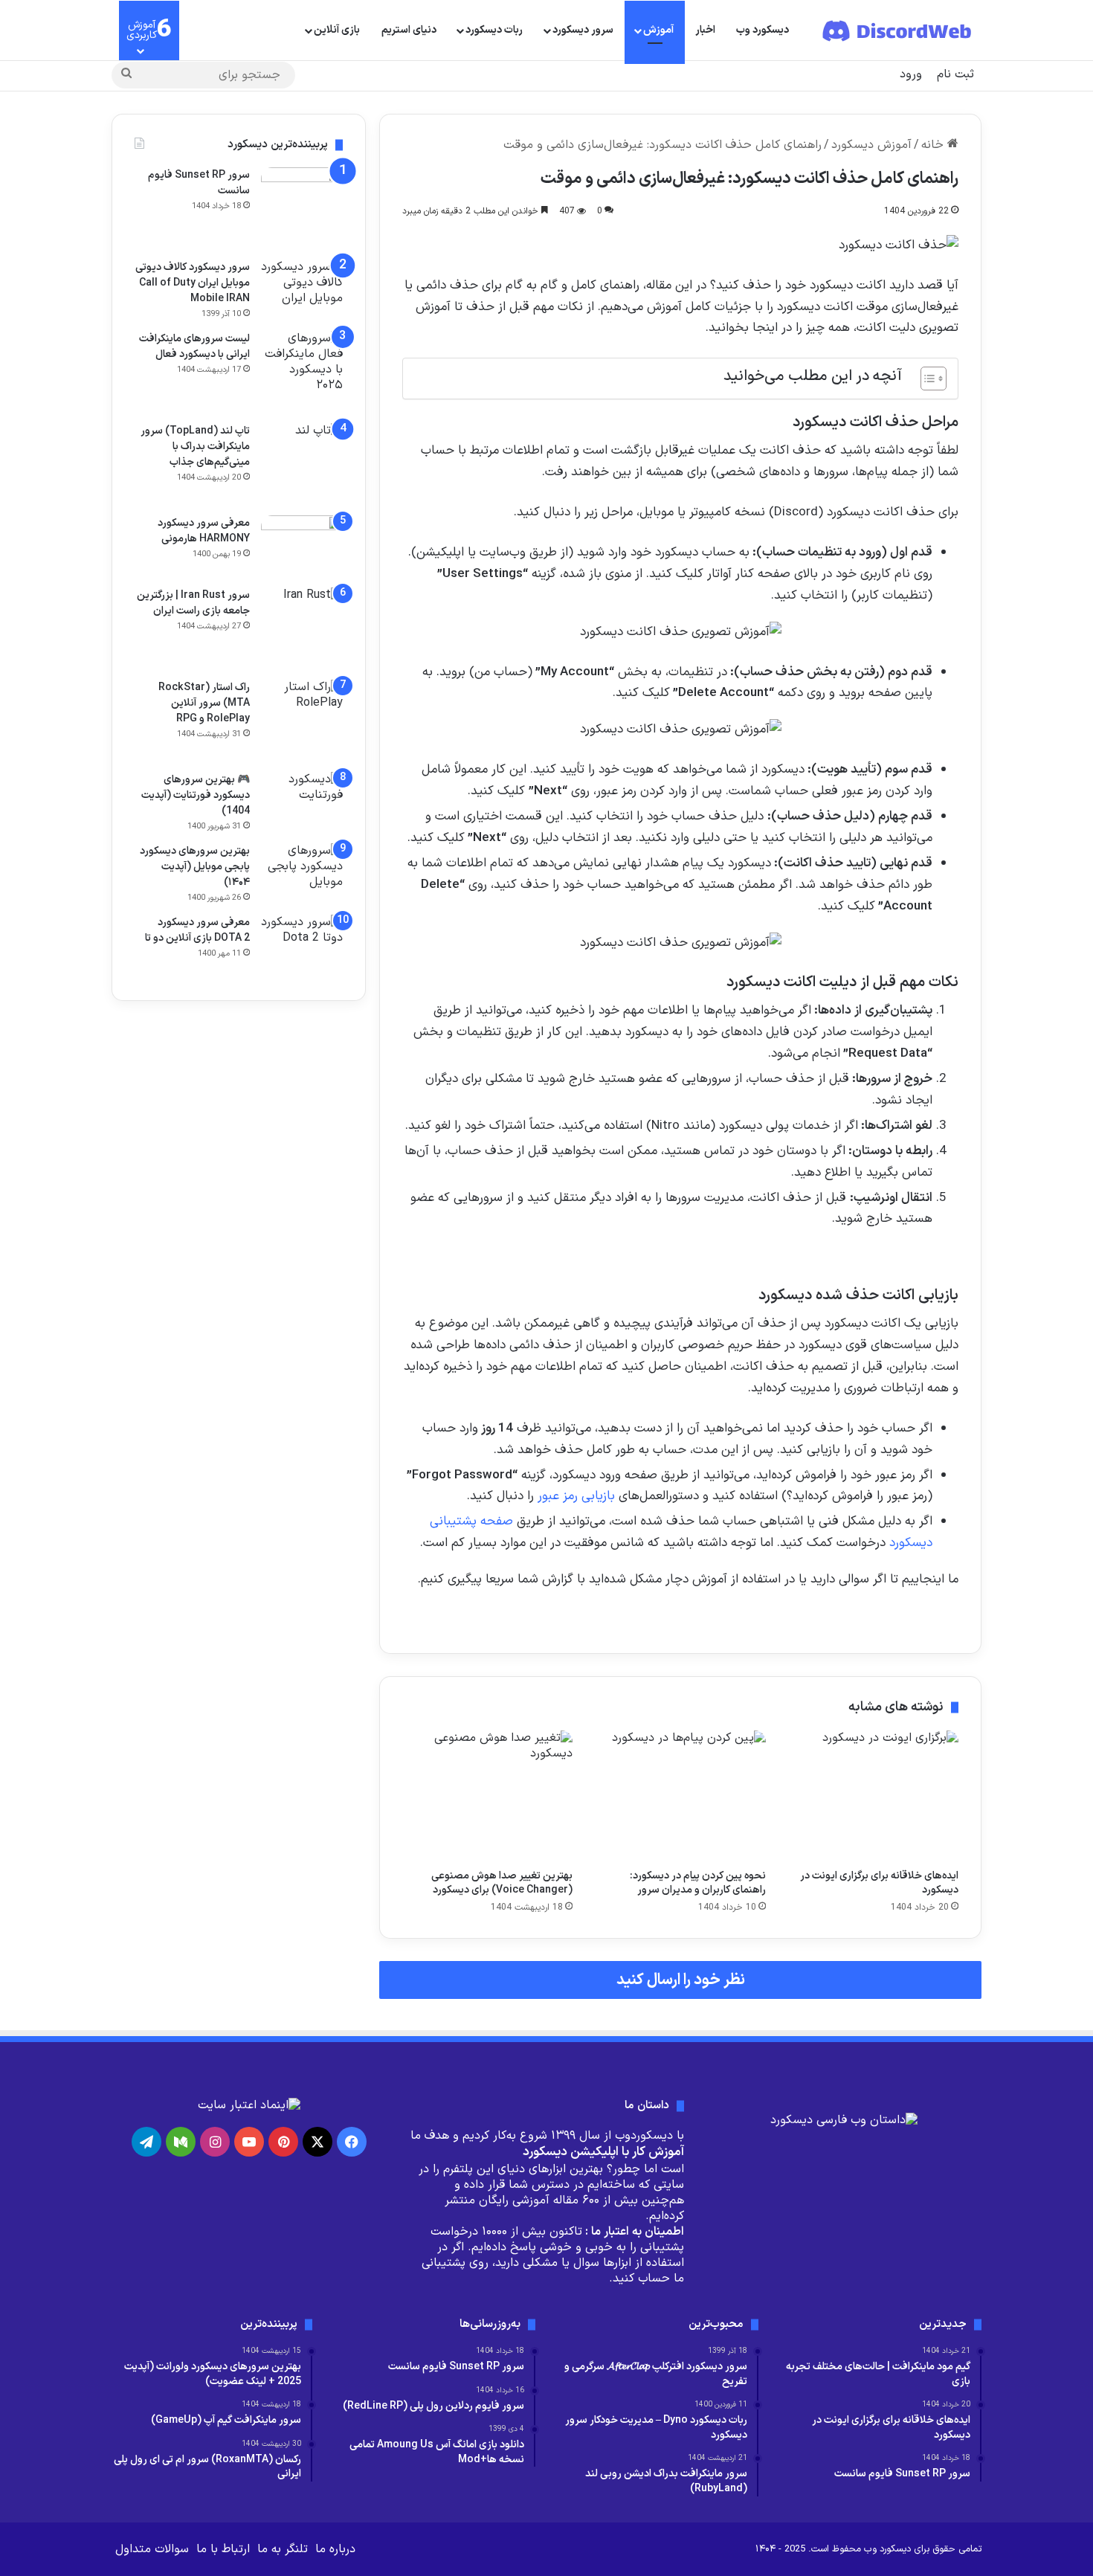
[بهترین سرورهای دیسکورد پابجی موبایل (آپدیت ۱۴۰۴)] (302, 871)
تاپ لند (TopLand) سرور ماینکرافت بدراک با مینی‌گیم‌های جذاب (195, 447)
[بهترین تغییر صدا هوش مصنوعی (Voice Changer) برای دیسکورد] (487, 1796)
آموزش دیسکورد (871, 145)
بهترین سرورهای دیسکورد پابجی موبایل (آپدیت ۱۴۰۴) (195, 867)
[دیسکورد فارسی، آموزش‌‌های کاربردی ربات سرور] (898, 30)
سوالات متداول (152, 2549)
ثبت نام (955, 74)
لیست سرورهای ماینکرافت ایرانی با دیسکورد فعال (194, 347)
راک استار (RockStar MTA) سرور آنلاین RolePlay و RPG (204, 703)
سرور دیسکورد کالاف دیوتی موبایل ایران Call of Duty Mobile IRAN (193, 283)
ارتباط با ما (223, 2549)
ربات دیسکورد (494, 30)
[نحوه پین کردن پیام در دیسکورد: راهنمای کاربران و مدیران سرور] (680, 1796)
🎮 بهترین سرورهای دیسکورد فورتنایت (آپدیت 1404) (196, 795)
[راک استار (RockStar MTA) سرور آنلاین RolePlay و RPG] (302, 721)
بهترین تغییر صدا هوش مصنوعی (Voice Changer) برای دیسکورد (502, 1883)
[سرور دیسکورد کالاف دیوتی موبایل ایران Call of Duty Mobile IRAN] (302, 287)
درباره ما (335, 2549)
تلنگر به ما (283, 2549)
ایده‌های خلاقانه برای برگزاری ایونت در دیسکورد (879, 1883)
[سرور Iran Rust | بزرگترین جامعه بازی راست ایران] (302, 628)
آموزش (658, 30)
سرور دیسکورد (583, 30)
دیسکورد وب (762, 30)
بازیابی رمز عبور (576, 1496)
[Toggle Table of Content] (926, 379)
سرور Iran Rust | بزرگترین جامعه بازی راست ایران (193, 603)
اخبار (705, 30)
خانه (934, 145)
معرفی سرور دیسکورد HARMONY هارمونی (204, 531)
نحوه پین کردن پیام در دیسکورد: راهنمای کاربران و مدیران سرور (698, 1883)
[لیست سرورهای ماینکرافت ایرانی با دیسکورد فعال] (302, 372)
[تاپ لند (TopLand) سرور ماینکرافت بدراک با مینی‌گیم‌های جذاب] (302, 464)
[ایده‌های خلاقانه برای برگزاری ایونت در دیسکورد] (873, 1796)
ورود (911, 74)
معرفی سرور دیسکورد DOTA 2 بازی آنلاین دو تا (197, 930)
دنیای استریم (409, 30)
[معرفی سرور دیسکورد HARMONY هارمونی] (302, 546)
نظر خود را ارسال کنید (681, 1980)
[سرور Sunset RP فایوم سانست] (302, 208)
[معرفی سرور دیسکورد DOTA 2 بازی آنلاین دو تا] (302, 946)
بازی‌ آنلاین (337, 30)
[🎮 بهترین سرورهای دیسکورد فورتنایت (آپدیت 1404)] (302, 795)
